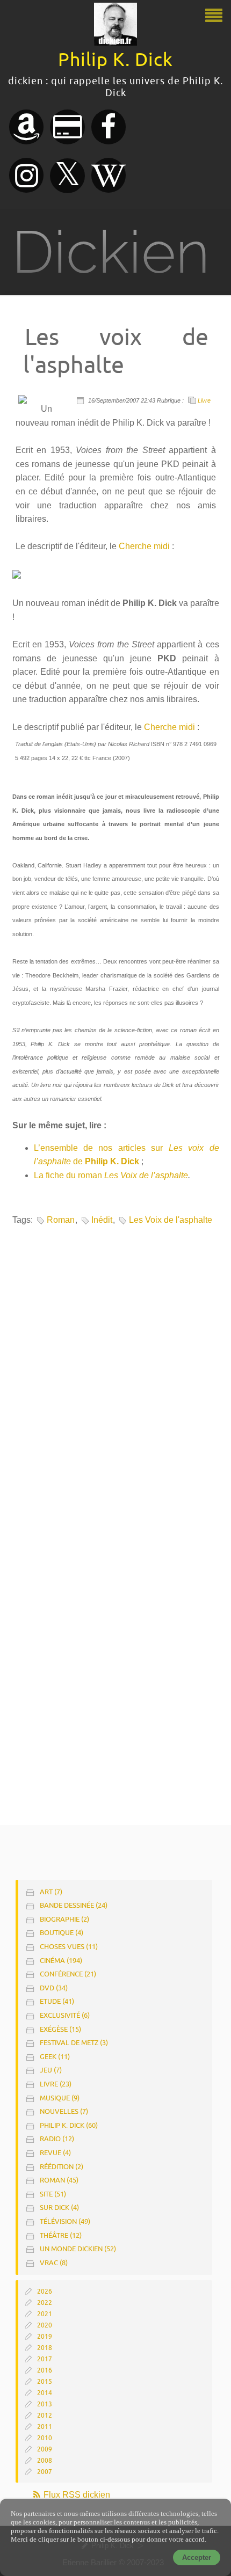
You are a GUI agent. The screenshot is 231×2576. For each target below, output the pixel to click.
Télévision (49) (65, 2221)
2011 (45, 2427)
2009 (45, 2449)
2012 (45, 2416)
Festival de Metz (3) (74, 2043)
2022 (45, 2303)
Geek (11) (55, 2057)
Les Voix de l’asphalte (146, 1175)
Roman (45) (59, 2180)
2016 (45, 2370)
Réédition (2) (62, 2167)
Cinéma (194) (61, 1961)
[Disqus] (114, 1377)
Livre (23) (56, 2084)
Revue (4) (55, 2153)
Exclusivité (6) (65, 2015)
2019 (45, 2337)
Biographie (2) (64, 1919)
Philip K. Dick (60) (69, 2125)
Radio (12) (57, 2139)
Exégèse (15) (60, 2029)
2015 (45, 2382)
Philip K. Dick (112, 1161)
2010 (45, 2438)
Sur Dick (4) (59, 2208)
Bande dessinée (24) (74, 1905)
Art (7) (51, 1892)
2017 (45, 2359)
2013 (45, 2404)
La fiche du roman (69, 1175)
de (78, 1161)
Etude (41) (57, 2001)
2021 (45, 2314)
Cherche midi (144, 546)
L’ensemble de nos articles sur (101, 1148)
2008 (45, 2461)
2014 (45, 2393)
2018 (45, 2348)
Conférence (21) (68, 1974)
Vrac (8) (54, 2263)
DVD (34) (54, 1988)
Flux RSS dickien (76, 2495)
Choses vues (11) (69, 1947)
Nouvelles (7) (64, 2111)
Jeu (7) (51, 2070)
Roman (61, 1220)
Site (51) (53, 2194)
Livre (204, 400)
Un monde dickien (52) (78, 2249)
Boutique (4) (62, 1933)
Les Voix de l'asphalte (171, 1220)
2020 (45, 2325)
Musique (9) (60, 2098)
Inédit (102, 1220)
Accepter (197, 2557)
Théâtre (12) (61, 2235)
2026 (45, 2292)
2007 (45, 2472)
